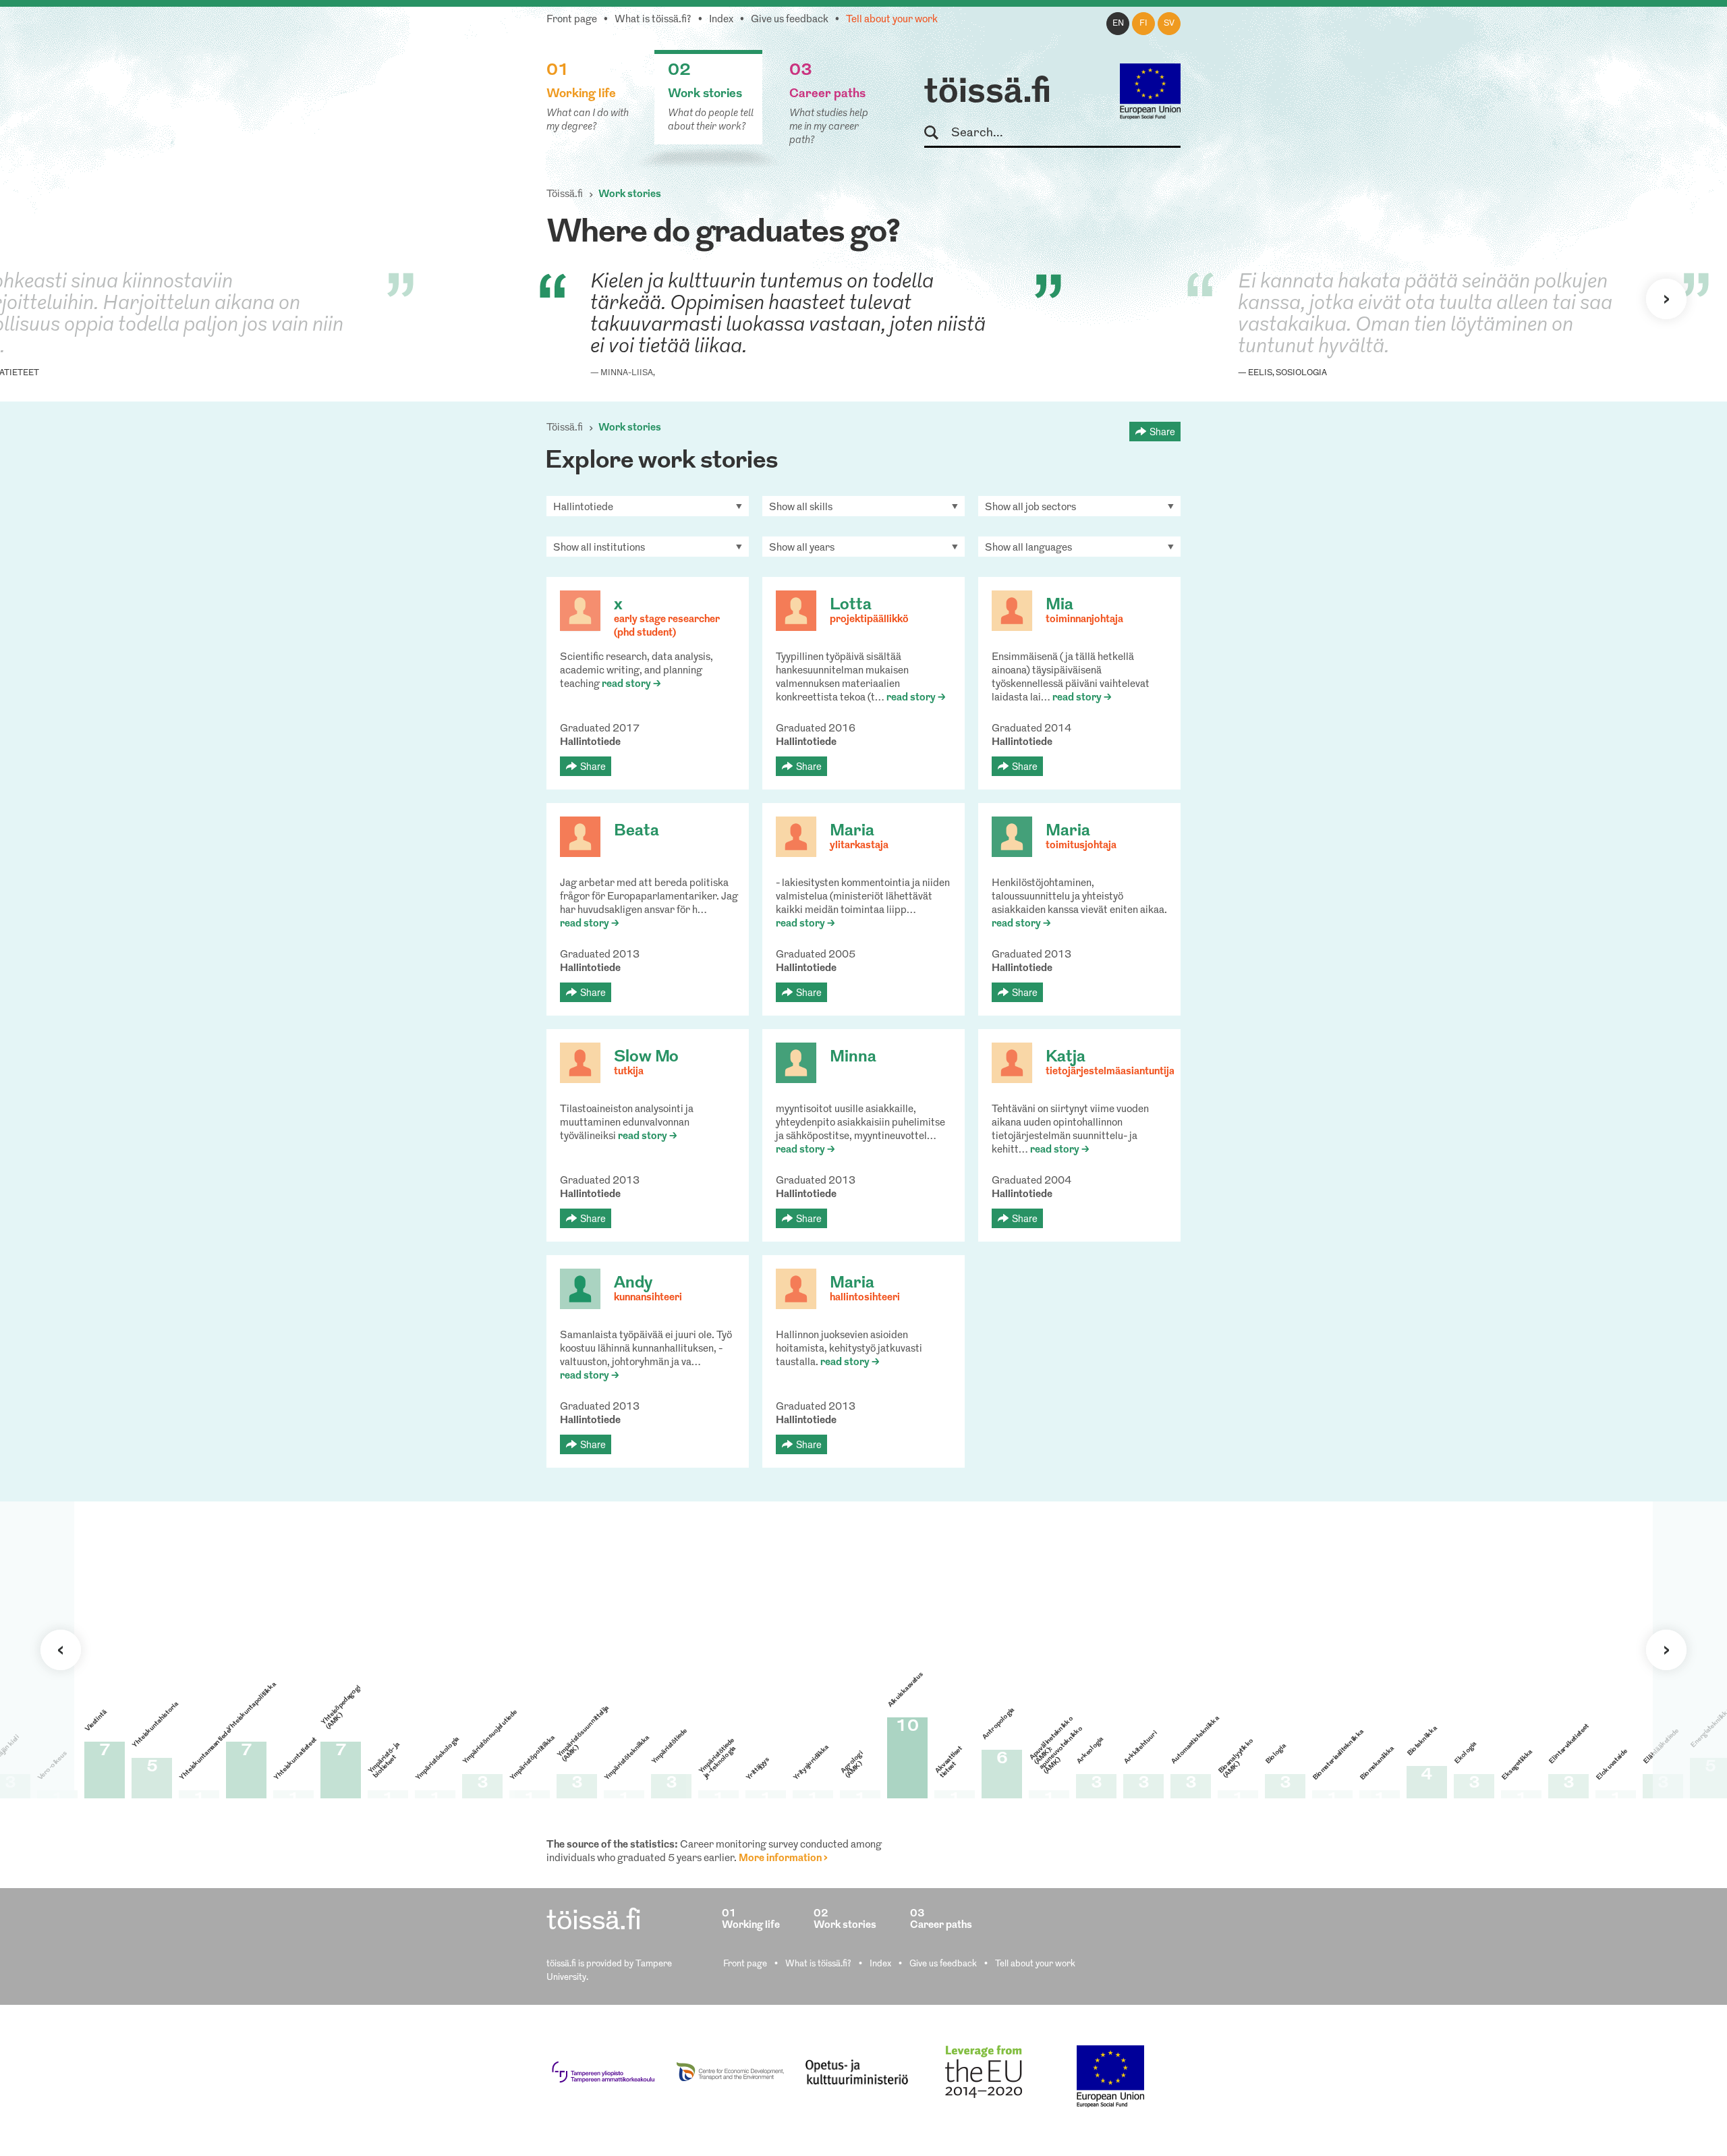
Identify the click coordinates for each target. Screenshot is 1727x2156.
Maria (852, 831)
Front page (572, 20)
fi (1143, 24)
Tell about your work (892, 20)
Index (721, 20)
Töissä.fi (565, 195)
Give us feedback (790, 20)
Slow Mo (646, 1057)
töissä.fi (988, 93)
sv (1169, 24)
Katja (1066, 1057)
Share (1162, 431)
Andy (633, 1283)
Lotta (851, 605)
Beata (636, 831)
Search (937, 133)
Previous (61, 1650)
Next (1666, 299)
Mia (1059, 605)
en (1118, 24)
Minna (853, 1057)
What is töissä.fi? (653, 20)
